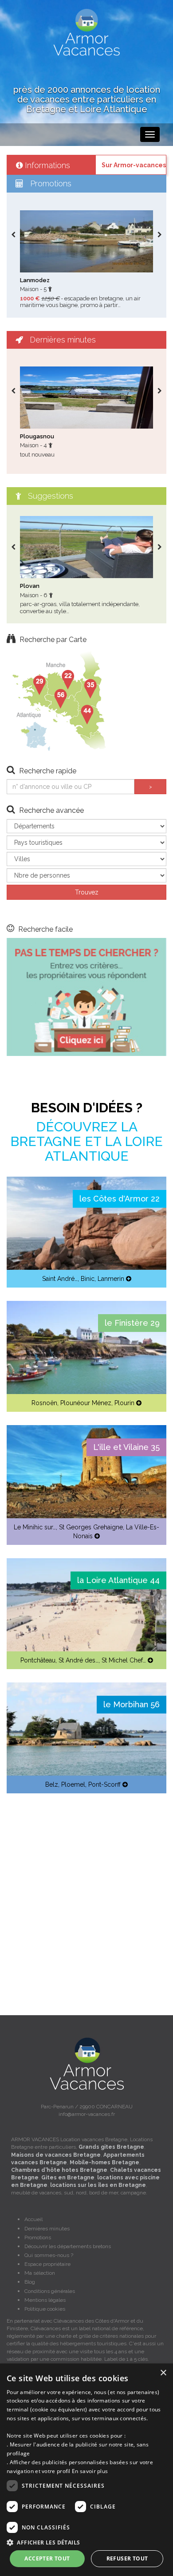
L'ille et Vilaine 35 (126, 1447)
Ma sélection (40, 2273)
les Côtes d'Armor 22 (120, 1199)
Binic (88, 1279)
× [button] (163, 2373)
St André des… (79, 1660)
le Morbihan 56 (132, 1704)
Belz (52, 1784)
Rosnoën (44, 1403)
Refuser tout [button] (127, 2558)
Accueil (33, 2219)
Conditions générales (50, 2291)
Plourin (124, 1403)
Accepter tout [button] (47, 2558)
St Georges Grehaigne (91, 1527)
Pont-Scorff (104, 1784)
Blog (30, 2282)
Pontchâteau (38, 1660)
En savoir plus (90, 2471)
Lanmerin (111, 1279)
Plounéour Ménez (86, 1403)
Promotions (38, 2237)
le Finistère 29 (132, 1323)
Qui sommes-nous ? (49, 2255)
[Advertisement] (86, 1893)
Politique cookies (45, 2309)
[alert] (86, 2470)
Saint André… (60, 1279)
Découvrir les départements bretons (68, 2246)
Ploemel (73, 1784)
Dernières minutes (47, 2229)
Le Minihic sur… (35, 1527)
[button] (86, 2542)
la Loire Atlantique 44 (118, 1580)
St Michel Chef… (124, 1660)
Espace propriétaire (47, 2264)
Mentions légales (45, 2300)
